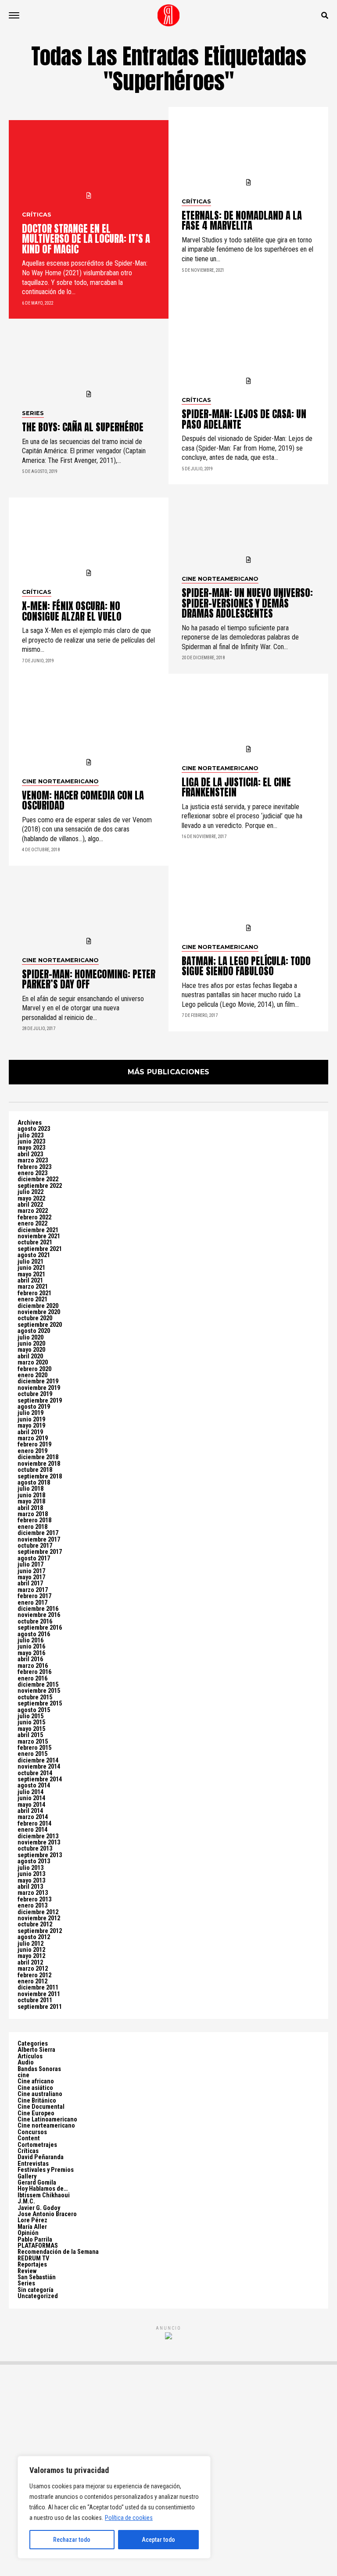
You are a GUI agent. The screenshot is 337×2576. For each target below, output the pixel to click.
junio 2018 (31, 1495)
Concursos (32, 2132)
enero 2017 (32, 1603)
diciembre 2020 (38, 1306)
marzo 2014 (33, 1817)
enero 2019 (32, 1451)
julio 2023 (30, 1135)
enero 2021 (32, 1299)
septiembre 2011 (40, 2007)
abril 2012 (30, 1963)
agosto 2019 (34, 1407)
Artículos (30, 2056)
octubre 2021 (35, 1242)
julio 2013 (30, 1868)
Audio (26, 2063)
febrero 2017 (34, 1596)
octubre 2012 (35, 1924)
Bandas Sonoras (39, 2069)
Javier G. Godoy (39, 2208)
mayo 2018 (31, 1501)
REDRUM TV (33, 2258)
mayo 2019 (31, 1426)
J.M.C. (26, 2201)
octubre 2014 (35, 1773)
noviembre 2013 (39, 1842)
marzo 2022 (33, 1211)
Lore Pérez (32, 2220)
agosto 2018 (34, 1483)
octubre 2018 (35, 1470)
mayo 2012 (31, 1956)
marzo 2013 (33, 1893)
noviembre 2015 (39, 1691)
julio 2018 (30, 1489)
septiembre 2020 (40, 1325)
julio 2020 (30, 1338)
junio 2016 (31, 1647)
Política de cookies (129, 2518)
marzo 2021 (33, 1287)
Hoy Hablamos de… (43, 2189)
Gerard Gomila (37, 2183)
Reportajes (32, 2265)
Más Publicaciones (168, 1072)
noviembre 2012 (39, 1918)
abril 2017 (30, 1583)
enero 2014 (32, 1830)
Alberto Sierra (36, 2050)
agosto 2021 (34, 1255)
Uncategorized (38, 2296)
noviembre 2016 (39, 1615)
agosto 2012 (34, 1937)
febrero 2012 (34, 1975)
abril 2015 (30, 1735)
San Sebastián (37, 2277)
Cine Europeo (36, 2113)
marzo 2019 (33, 1438)
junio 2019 (31, 1419)
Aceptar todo (158, 2540)
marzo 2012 (33, 1969)
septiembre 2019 (40, 1401)
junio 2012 (31, 1950)
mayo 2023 (31, 1148)
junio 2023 (31, 1142)
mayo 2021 (31, 1274)
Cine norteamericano (46, 2126)
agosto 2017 (34, 1558)
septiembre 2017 (40, 1552)
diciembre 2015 (38, 1685)
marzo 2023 (33, 1160)
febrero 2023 (34, 1167)
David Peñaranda (41, 2157)
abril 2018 (30, 1508)
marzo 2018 (33, 1514)
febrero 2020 (34, 1369)
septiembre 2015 (40, 1704)
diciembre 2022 (38, 1179)
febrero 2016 (34, 1672)
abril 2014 (30, 1811)
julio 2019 (30, 1413)
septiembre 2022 (40, 1186)
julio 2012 (30, 1944)
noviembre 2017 (39, 1540)
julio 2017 (30, 1565)
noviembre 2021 (39, 1236)
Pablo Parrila (35, 2240)
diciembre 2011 (38, 1988)
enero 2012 (32, 1981)
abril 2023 (30, 1154)
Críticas (28, 2151)
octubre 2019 (35, 1394)
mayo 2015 (31, 1729)
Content (29, 2138)
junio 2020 (31, 1344)
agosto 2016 (34, 1634)
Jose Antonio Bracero (47, 2214)
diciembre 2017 (38, 1533)
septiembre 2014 (40, 1779)
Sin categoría (36, 2290)
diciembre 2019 (38, 1381)
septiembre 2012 (40, 1931)
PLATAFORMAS (38, 2246)
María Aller (32, 2227)
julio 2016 (30, 1640)
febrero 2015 (34, 1748)
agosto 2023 (34, 1129)
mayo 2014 (31, 1805)
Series (26, 2283)
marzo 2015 (33, 1742)
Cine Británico (37, 2101)
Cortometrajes (37, 2145)
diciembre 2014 (38, 1761)
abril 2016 (30, 1659)
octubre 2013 (35, 1849)
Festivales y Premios (46, 2170)
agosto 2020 (34, 1331)
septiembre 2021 (40, 1249)
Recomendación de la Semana (58, 2252)
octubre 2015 (35, 1697)
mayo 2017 (31, 1577)
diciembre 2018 (38, 1457)
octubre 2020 (35, 1318)
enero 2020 (32, 1375)
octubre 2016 (35, 1622)
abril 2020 (30, 1356)
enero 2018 (32, 1527)
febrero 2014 (34, 1824)
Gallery (27, 2176)
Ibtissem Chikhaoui (44, 2195)
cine (23, 2075)
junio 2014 (31, 1798)
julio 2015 (30, 1716)
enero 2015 (32, 1754)
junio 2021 (31, 1268)
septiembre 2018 (40, 1476)
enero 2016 (32, 1679)
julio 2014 (30, 1792)
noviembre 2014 (39, 1767)
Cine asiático (35, 2088)
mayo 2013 (31, 1881)
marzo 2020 (33, 1363)
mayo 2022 (31, 1199)
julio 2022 (30, 1192)
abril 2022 (30, 1205)
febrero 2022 (34, 1217)
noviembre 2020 (39, 1312)
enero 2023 (32, 1173)
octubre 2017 (35, 1546)
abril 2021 (30, 1281)
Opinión (28, 2233)
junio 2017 (31, 1571)
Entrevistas (33, 2164)
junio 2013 (31, 1874)
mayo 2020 (31, 1350)
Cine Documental (41, 2107)
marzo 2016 (33, 1666)
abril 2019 (30, 1432)
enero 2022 (32, 1224)
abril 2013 (30, 1887)
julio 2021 (30, 1262)
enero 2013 (32, 1906)
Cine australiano (40, 2094)
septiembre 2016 (40, 1628)
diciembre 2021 (38, 1230)
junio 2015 (31, 1722)
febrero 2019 (34, 1444)
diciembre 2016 (38, 1609)
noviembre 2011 (39, 1994)
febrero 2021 (34, 1293)
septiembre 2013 (40, 1855)
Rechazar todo (72, 2540)
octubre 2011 (35, 2000)
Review (27, 2271)
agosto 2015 (34, 1710)
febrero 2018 (34, 1520)
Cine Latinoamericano (47, 2119)
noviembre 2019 (39, 1388)
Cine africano (36, 2081)
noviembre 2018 (39, 1464)
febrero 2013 (34, 1899)
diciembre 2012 (38, 1912)
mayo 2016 (31, 1653)
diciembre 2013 (38, 1836)
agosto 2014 (34, 1785)
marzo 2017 (33, 1590)
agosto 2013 (34, 1861)
